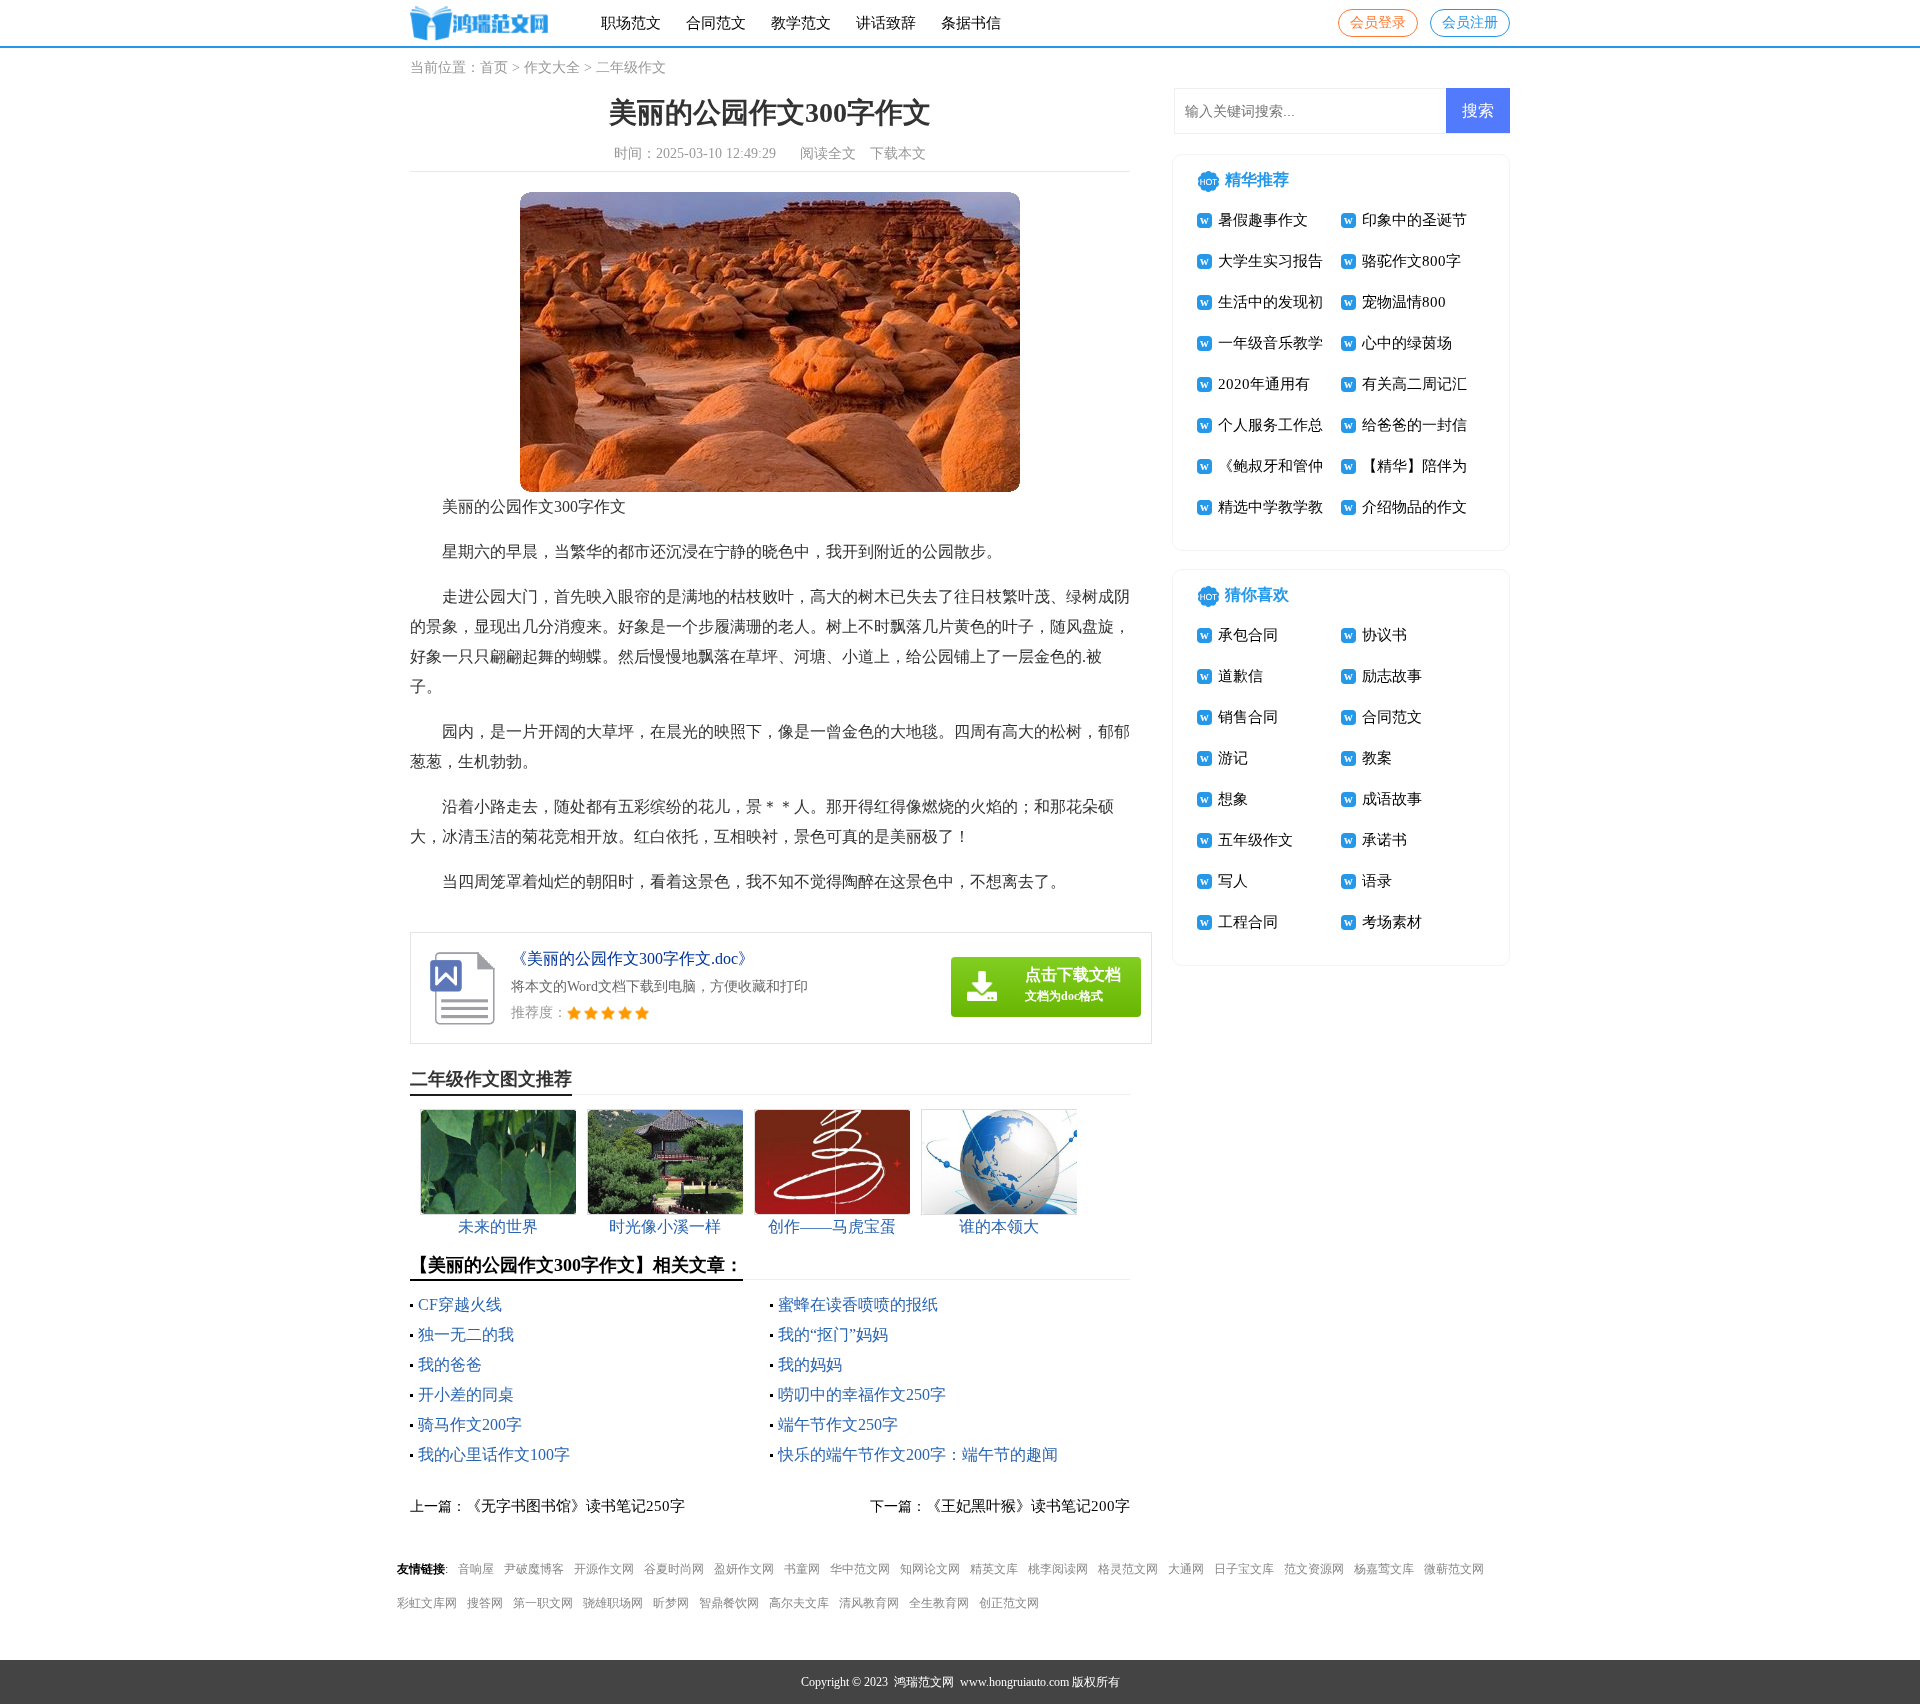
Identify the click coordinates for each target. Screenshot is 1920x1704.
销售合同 (1248, 717)
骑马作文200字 (470, 1424)
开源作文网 (604, 1569)
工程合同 (1248, 922)
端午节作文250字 (838, 1424)
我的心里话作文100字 (494, 1454)
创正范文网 (1009, 1603)
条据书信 (971, 23)
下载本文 (898, 153)
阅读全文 (828, 153)
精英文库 (994, 1569)
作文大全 (552, 67)
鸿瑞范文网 (924, 1682)
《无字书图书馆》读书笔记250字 (575, 1506)
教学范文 (801, 23)
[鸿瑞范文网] (479, 23)
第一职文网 (543, 1603)
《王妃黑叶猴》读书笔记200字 (1028, 1506)
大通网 (1186, 1569)
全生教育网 (939, 1603)
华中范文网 (860, 1569)
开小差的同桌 (466, 1394)
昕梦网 (671, 1603)
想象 (1233, 799)
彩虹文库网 (427, 1603)
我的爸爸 (450, 1364)
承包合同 (1248, 635)
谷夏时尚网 (674, 1569)
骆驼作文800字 (1411, 261)
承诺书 (1384, 840)
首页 (494, 67)
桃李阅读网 (1058, 1569)
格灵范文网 (1128, 1569)
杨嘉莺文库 (1384, 1569)
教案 (1377, 758)
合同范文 (716, 23)
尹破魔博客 (534, 1569)
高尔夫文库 (799, 1603)
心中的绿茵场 (1407, 343)
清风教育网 (869, 1603)
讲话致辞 (886, 23)
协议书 (1384, 635)
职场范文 (631, 23)
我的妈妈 (810, 1364)
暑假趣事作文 (1263, 220)
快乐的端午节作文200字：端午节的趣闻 (918, 1454)
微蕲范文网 (1454, 1569)
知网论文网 (930, 1569)
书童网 (802, 1569)
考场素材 (1392, 922)
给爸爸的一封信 (1414, 425)
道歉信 (1240, 676)
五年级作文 (1255, 840)
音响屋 (476, 1569)
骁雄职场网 (613, 1603)
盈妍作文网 (744, 1569)
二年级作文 (631, 67)
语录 (1377, 881)
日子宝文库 (1244, 1569)
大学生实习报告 (1270, 261)
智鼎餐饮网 (729, 1603)
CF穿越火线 (460, 1304)
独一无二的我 (466, 1334)
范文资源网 (1314, 1569)
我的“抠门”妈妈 (833, 1334)
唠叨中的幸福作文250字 (862, 1394)
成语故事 (1392, 799)
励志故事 (1392, 676)
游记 (1233, 758)
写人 (1233, 881)
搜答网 (485, 1603)
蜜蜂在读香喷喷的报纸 (858, 1304)
